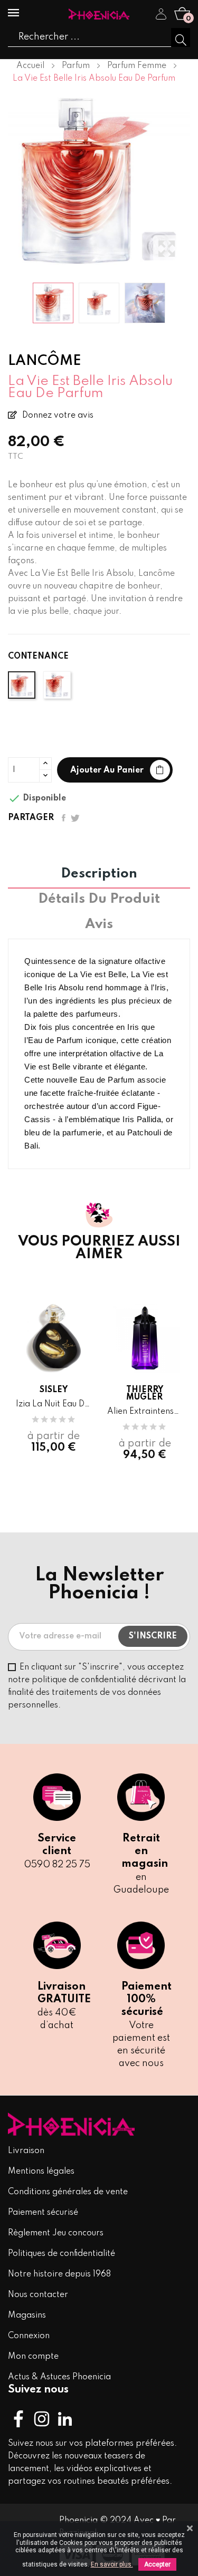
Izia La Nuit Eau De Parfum (54, 1404)
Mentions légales (41, 2172)
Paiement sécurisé (43, 2213)
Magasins (27, 2315)
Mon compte (33, 2357)
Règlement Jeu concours (56, 2233)
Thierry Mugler (145, 1394)
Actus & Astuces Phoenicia (59, 2377)
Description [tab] (99, 874)
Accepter (157, 2564)
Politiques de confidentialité (62, 2254)
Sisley (54, 1390)
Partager (64, 818)
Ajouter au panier (107, 770)
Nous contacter (38, 2295)
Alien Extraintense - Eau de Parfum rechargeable (145, 1412)
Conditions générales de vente (68, 2192)
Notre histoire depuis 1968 (59, 2274)
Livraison (26, 2151)
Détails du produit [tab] (99, 900)
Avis (99, 925)
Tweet (75, 818)
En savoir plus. (112, 2564)
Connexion (29, 2336)
